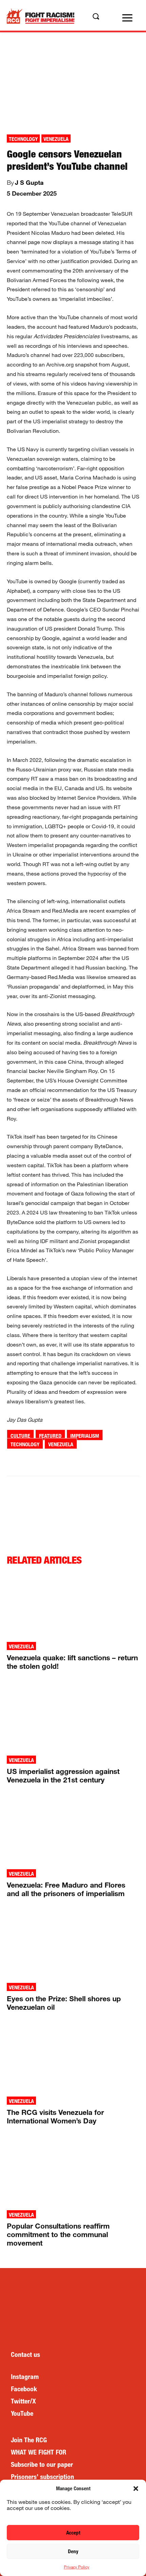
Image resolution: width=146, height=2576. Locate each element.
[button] (136, 2489)
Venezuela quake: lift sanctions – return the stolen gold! (72, 1662)
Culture (20, 1436)
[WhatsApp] (66, 1461)
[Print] (97, 1461)
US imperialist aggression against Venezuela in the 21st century (63, 1775)
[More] (129, 1461)
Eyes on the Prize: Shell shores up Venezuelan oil (64, 2003)
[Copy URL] (113, 1461)
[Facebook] (35, 1461)
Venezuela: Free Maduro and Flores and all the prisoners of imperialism (66, 1889)
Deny (73, 2551)
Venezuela (56, 139)
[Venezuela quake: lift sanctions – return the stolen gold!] (73, 1604)
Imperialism (85, 1436)
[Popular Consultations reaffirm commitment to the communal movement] (73, 2173)
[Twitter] (51, 1461)
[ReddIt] (82, 1461)
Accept (73, 2533)
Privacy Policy (77, 2567)
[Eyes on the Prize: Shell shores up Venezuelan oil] (73, 1945)
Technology (23, 139)
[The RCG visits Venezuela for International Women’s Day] (73, 2059)
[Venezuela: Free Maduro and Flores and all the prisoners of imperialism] (73, 1832)
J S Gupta (29, 182)
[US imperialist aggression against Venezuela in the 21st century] (73, 1718)
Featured (50, 1436)
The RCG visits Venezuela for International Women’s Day (55, 2116)
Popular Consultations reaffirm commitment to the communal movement (58, 2234)
